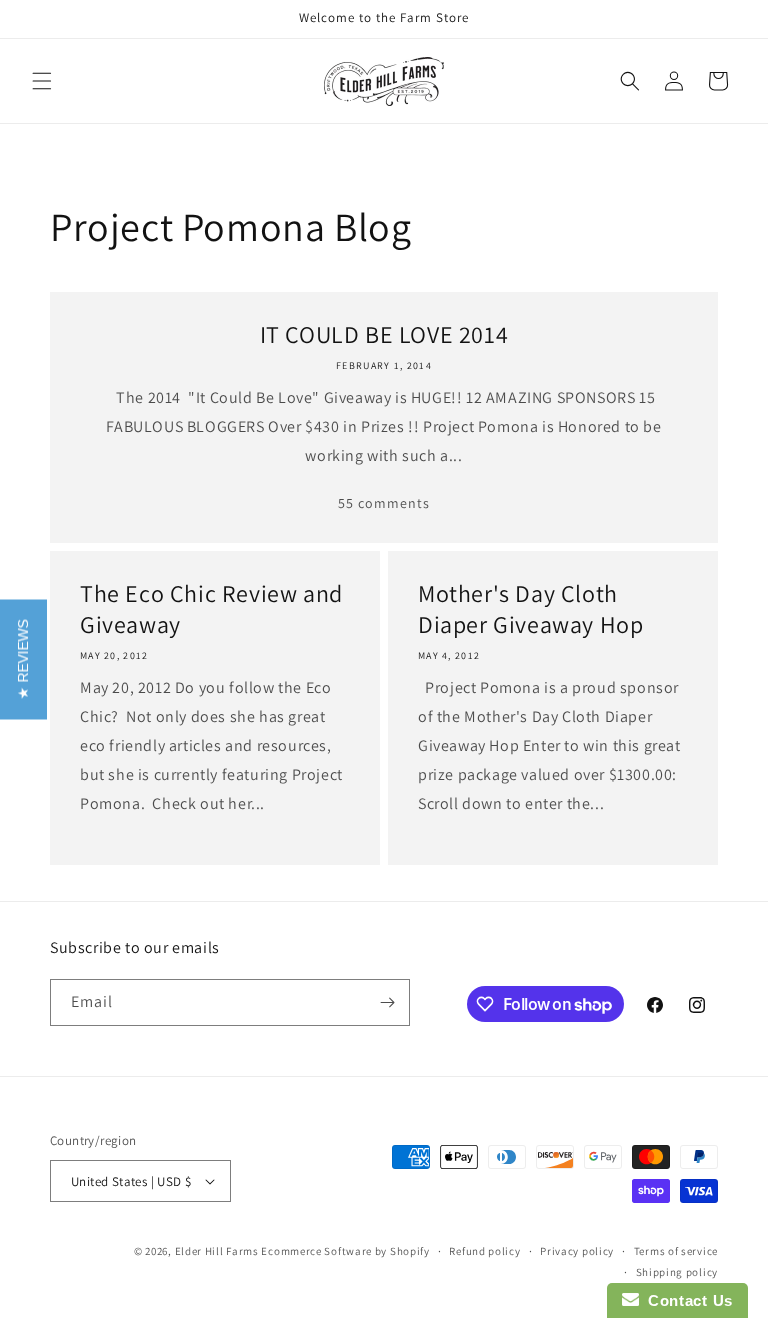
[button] (42, 81)
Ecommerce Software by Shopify (345, 1251)
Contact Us (686, 1300)
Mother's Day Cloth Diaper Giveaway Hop (530, 609)
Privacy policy (577, 1251)
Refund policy (484, 1251)
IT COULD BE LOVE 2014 (384, 334)
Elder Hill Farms (217, 1251)
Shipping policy (677, 1272)
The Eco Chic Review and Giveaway (211, 609)
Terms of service (676, 1251)
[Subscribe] (387, 1002)
